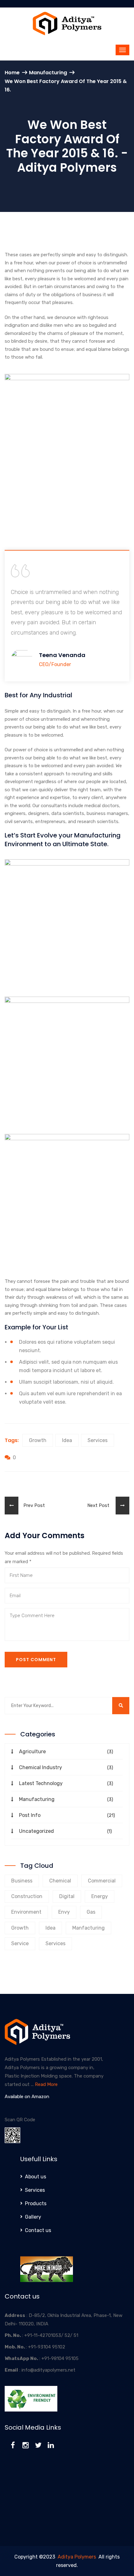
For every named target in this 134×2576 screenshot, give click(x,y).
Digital (67, 1896)
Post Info (30, 1815)
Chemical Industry (41, 1767)
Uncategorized (36, 1831)
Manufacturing (48, 73)
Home (12, 73)
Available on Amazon (27, 2097)
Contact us (38, 2230)
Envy (64, 1912)
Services (98, 1440)
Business (22, 1881)
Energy (100, 1896)
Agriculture (32, 1752)
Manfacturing (89, 1928)
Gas (91, 1912)
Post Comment (36, 1660)
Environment (26, 1912)
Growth (38, 1440)
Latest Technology (41, 1783)
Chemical (60, 1881)
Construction (27, 1896)
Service (20, 1943)
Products (36, 2203)
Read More (46, 2084)
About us (36, 2177)
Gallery (33, 2217)
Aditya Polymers (77, 2557)
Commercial (102, 1881)
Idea (67, 1440)
